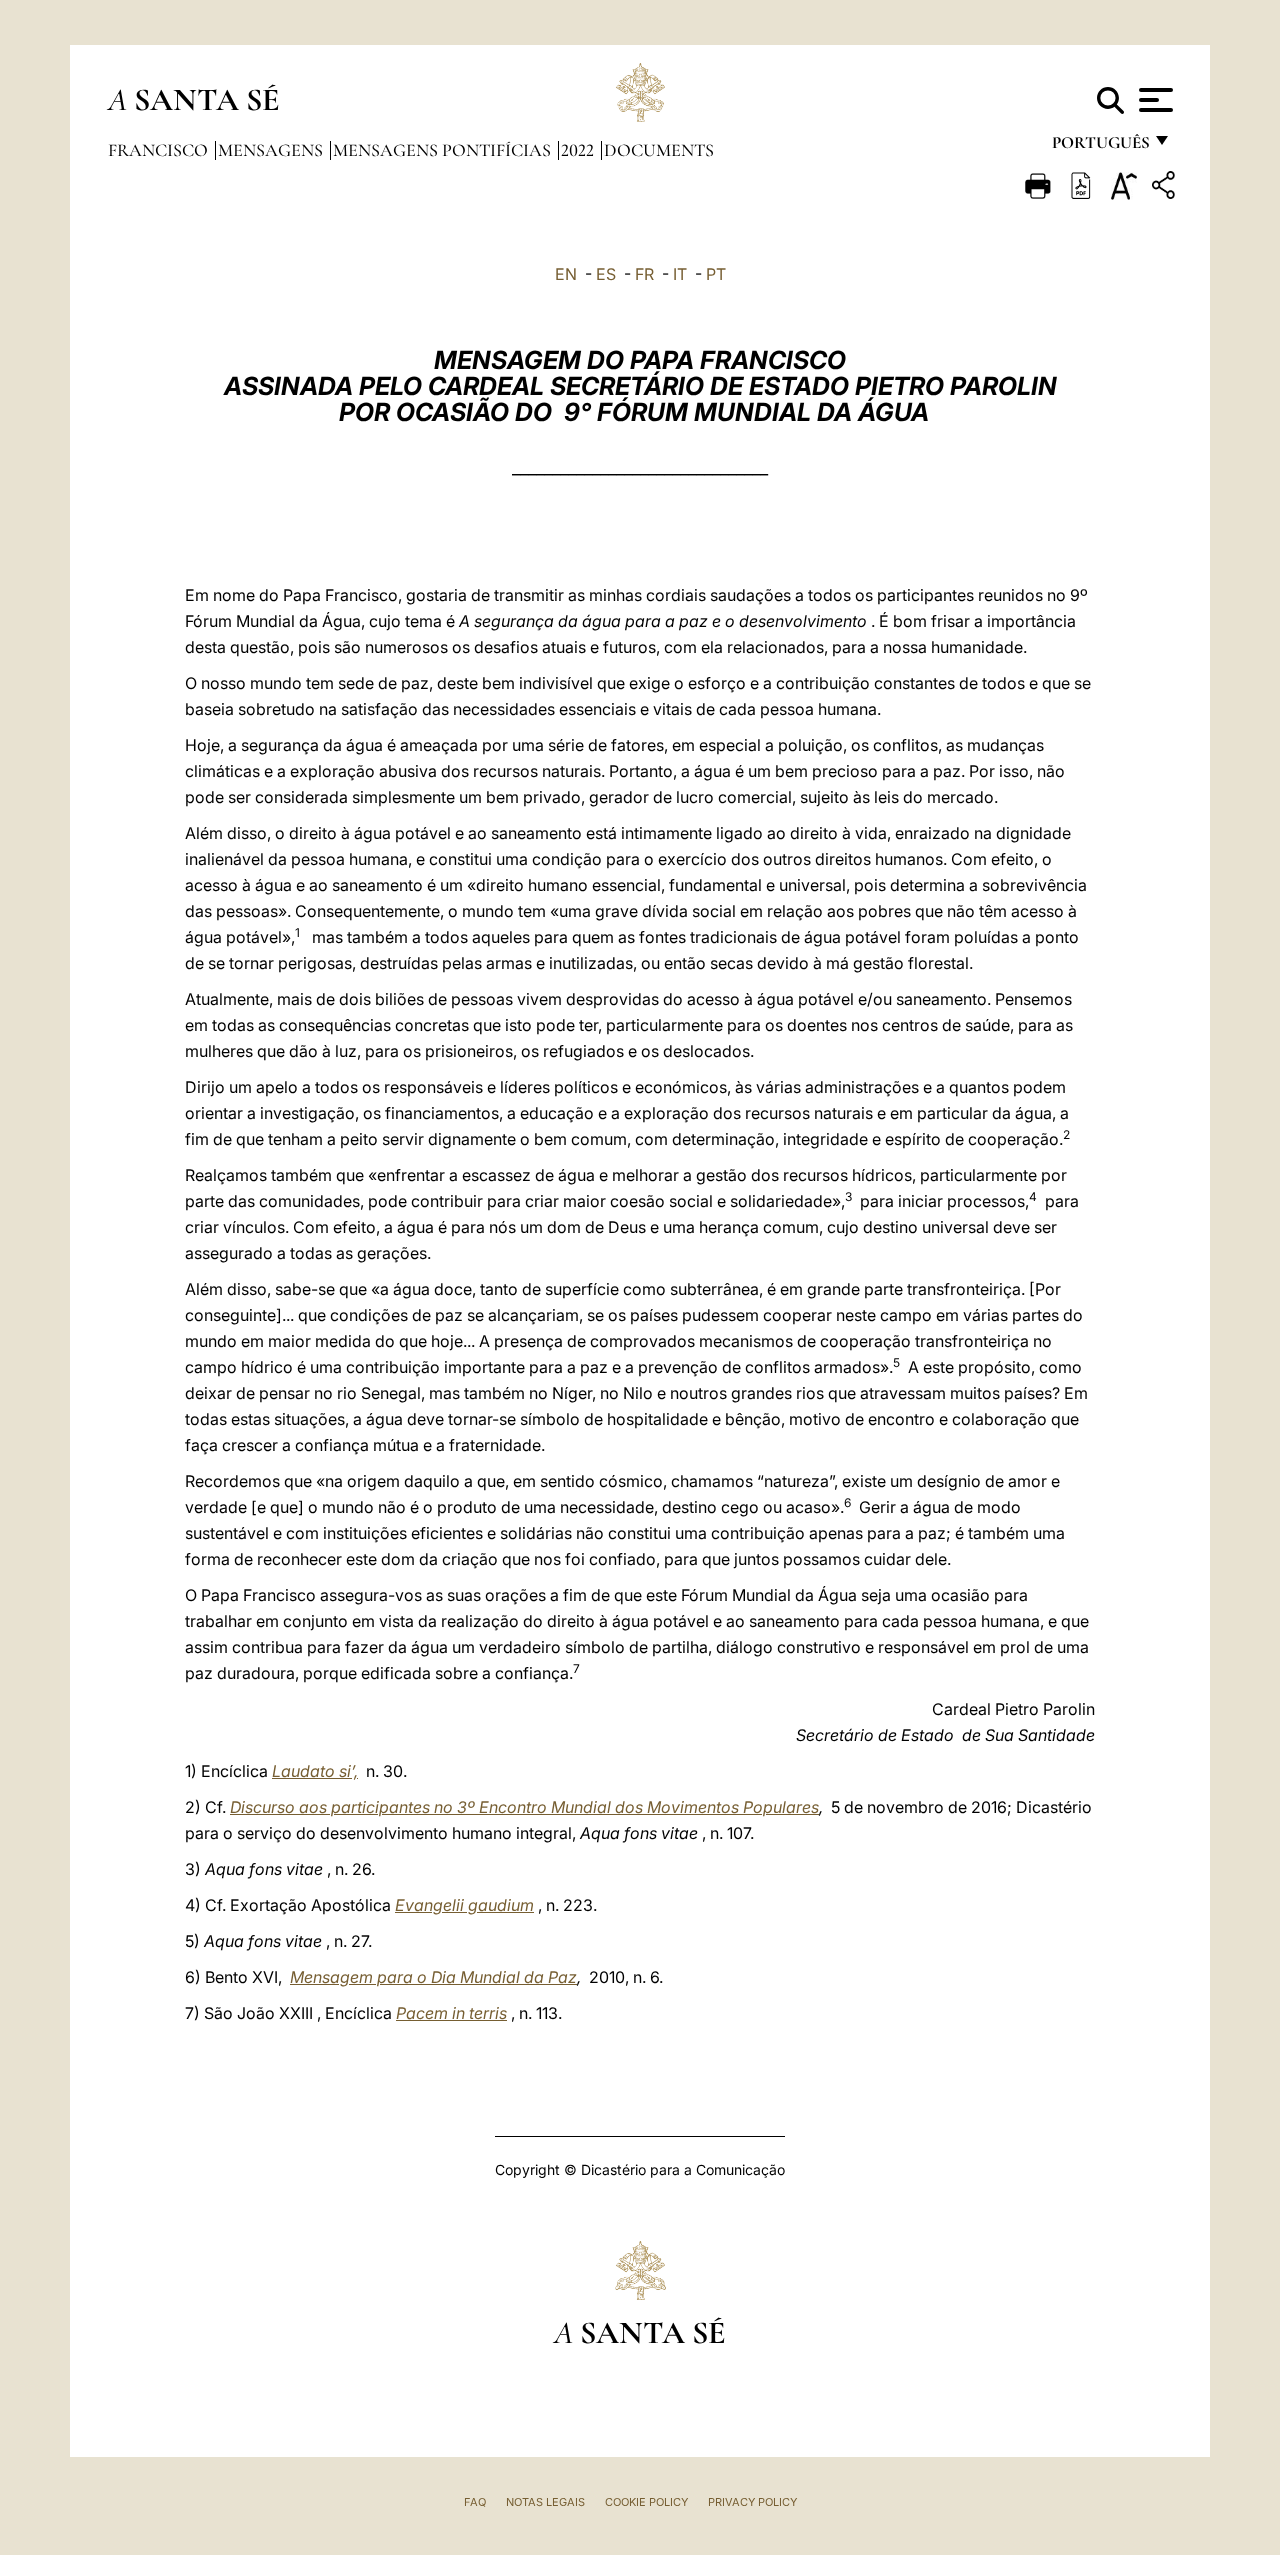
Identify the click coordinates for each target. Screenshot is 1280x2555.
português (1100, 147)
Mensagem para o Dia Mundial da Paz (433, 1977)
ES (606, 274)
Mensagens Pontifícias (444, 150)
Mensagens (272, 150)
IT (680, 274)
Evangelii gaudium (464, 1905)
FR (644, 274)
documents (659, 150)
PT (716, 274)
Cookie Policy (646, 2502)
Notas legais (545, 2502)
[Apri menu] (1153, 100)
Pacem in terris (451, 2013)
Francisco (160, 150)
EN (566, 274)
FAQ (475, 2502)
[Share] (1166, 188)
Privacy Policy (752, 2502)
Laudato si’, (315, 1771)
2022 (579, 150)
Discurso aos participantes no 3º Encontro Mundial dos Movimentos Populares (524, 1807)
